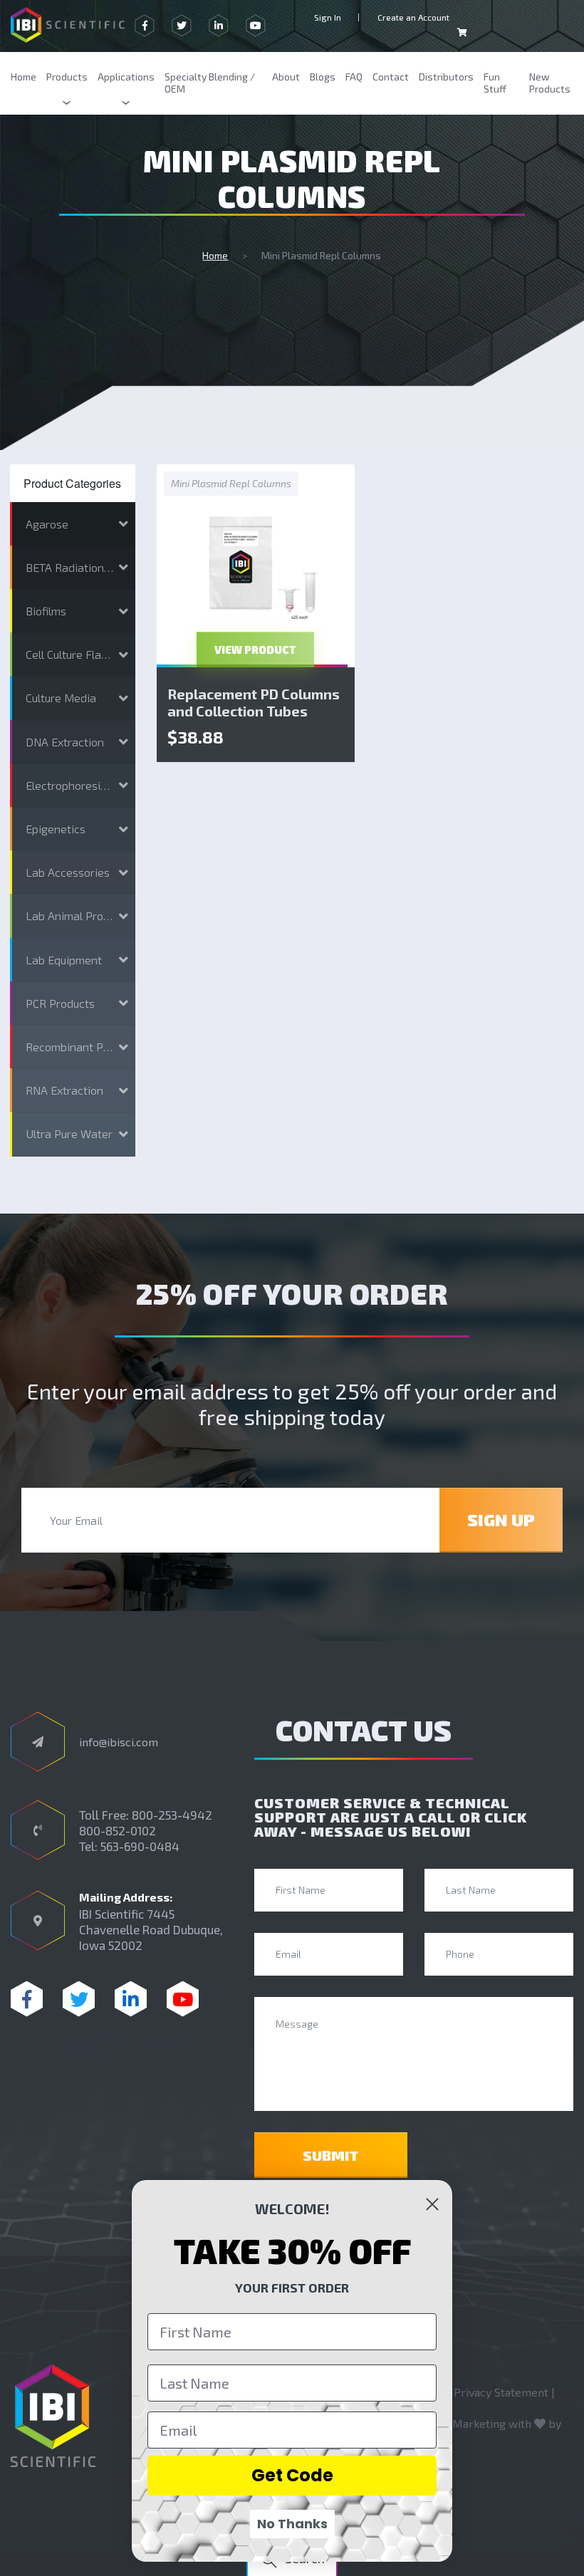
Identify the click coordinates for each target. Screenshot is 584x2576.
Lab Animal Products (78, 916)
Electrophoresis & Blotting (80, 785)
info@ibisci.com (119, 1742)
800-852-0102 (118, 1830)
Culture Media (61, 698)
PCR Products (60, 1003)
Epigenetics (56, 829)
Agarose (47, 524)
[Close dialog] (432, 2204)
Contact (391, 77)
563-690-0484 (140, 1846)
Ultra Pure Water (69, 1133)
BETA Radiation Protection (80, 567)
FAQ (354, 77)
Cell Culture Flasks (72, 654)
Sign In (328, 17)
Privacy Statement (501, 2392)
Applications (126, 77)
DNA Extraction (65, 742)
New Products (550, 83)
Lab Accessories (68, 872)
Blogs (323, 77)
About (286, 77)
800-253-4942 (172, 1815)
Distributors (446, 77)
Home (24, 77)
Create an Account (413, 17)
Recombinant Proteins (80, 1047)
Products (67, 77)
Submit (331, 2155)
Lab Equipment (64, 960)
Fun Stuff (495, 83)
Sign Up (501, 1519)
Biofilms (46, 611)
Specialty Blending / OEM (210, 83)
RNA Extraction (64, 1090)
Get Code (292, 2475)
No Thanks (292, 2524)
